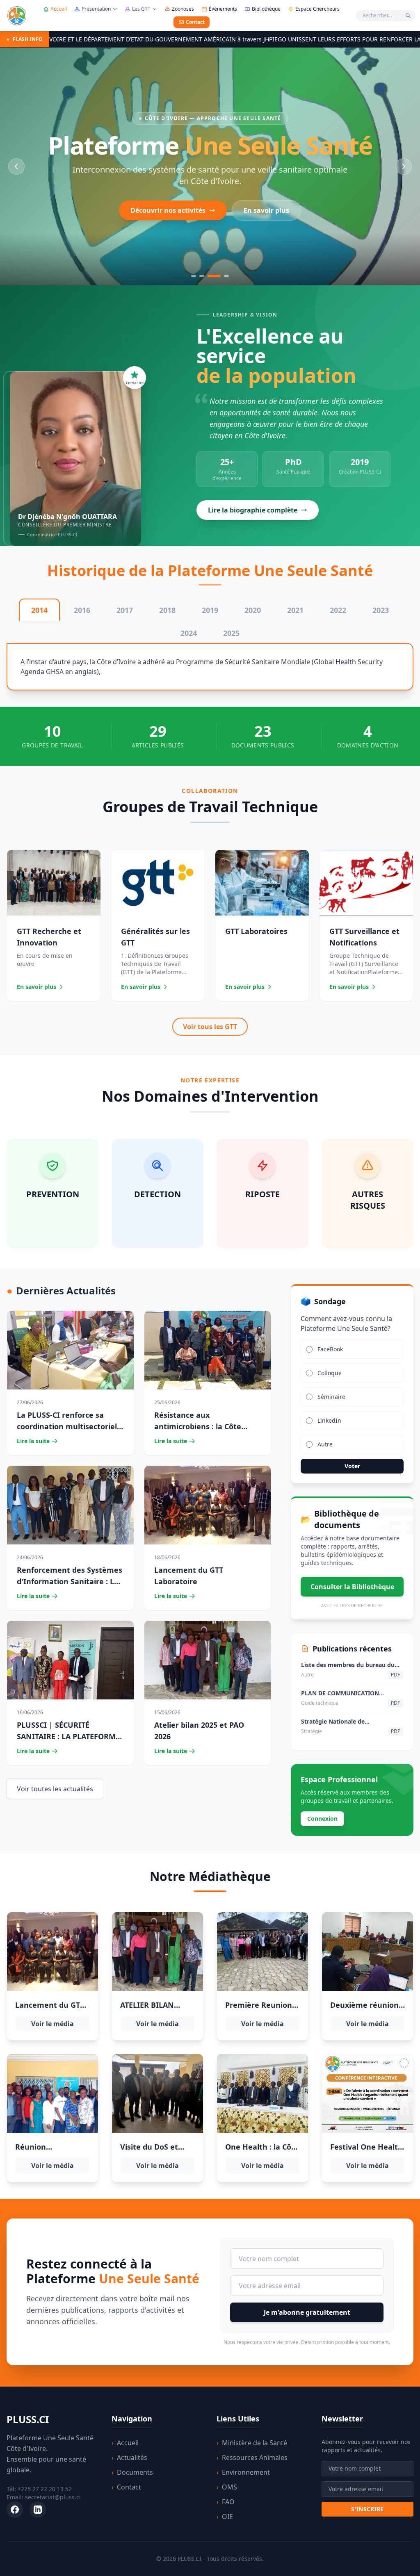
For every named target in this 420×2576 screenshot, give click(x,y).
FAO (226, 2502)
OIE (225, 2517)
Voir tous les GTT (210, 1027)
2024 (189, 633)
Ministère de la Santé (252, 2443)
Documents (132, 2472)
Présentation (96, 9)
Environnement (243, 2472)
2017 (125, 610)
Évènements (223, 9)
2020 (253, 610)
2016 (82, 610)
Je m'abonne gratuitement (307, 2312)
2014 (39, 610)
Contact (195, 22)
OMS (227, 2487)
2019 (210, 610)
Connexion (322, 1819)
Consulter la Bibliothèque (352, 1587)
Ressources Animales (252, 2458)
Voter (352, 1466)
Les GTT (141, 9)
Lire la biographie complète (253, 510)
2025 (231, 633)
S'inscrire (367, 2509)
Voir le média (52, 2024)
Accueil (59, 9)
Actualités (129, 2458)
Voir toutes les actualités (55, 1789)
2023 (381, 610)
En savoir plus (266, 210)
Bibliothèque (266, 9)
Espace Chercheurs (317, 9)
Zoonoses (183, 9)
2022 (338, 610)
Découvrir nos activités (168, 210)
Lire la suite (33, 1441)
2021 (295, 610)
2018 (167, 610)
